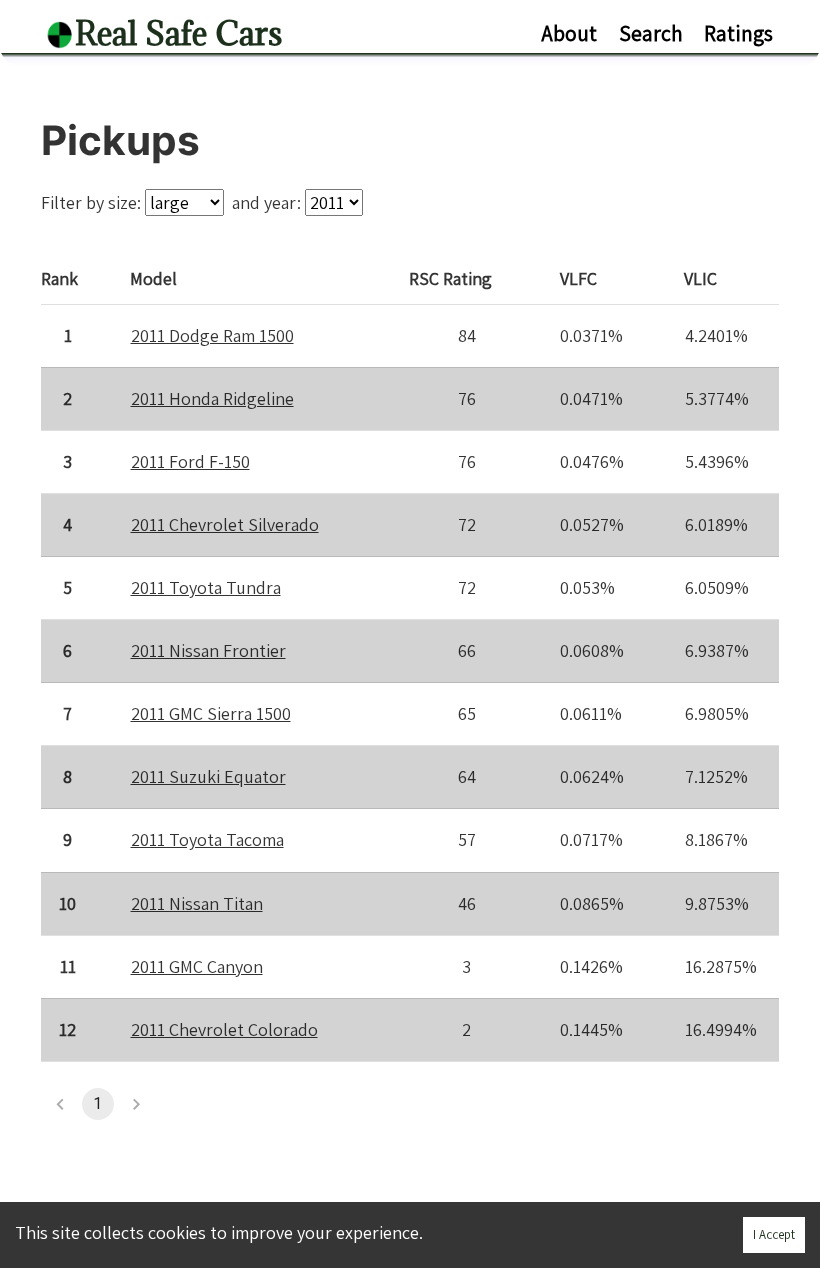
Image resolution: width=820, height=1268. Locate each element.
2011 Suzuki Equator (208, 776)
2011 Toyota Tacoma (207, 839)
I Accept (774, 1234)
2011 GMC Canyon (197, 966)
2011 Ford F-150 (190, 461)
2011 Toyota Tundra (206, 587)
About (569, 33)
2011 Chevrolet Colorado (224, 1029)
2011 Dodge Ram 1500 (212, 335)
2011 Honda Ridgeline (212, 398)
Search (651, 33)
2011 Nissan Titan (197, 903)
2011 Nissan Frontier (208, 650)
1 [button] (97, 1103)
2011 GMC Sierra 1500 (211, 713)
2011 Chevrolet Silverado (225, 524)
